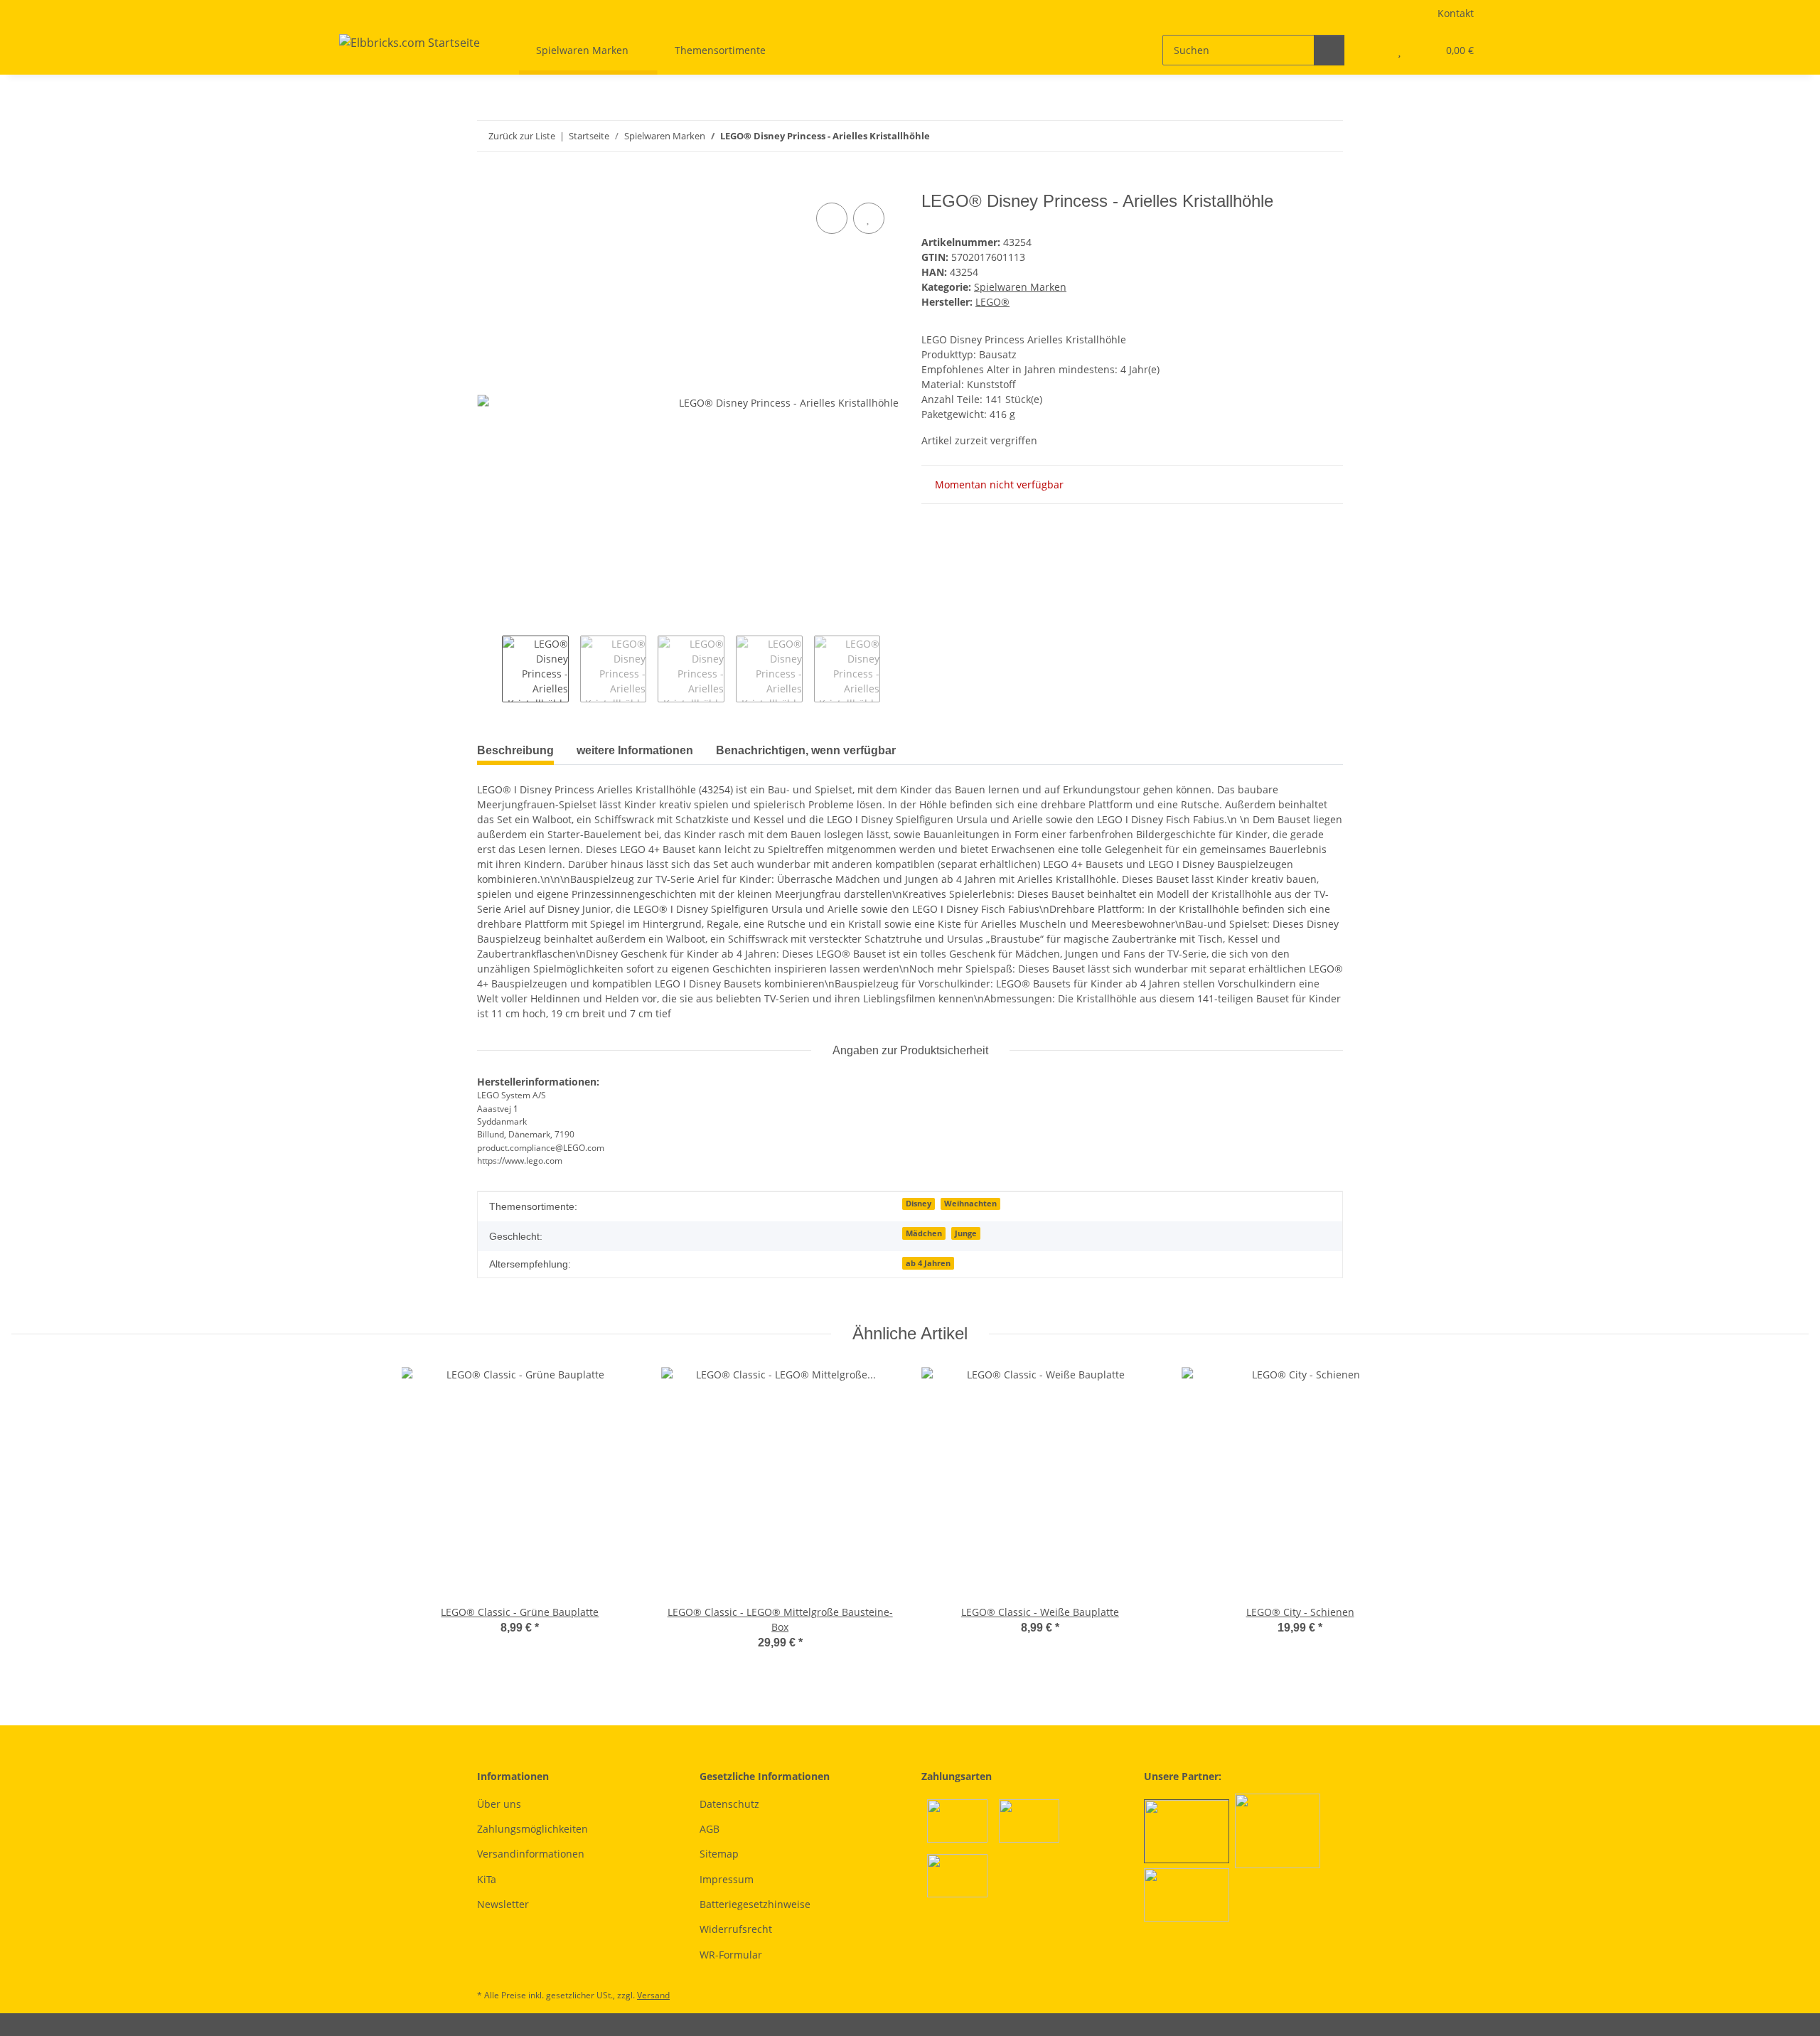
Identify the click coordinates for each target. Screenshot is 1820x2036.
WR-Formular (731, 1955)
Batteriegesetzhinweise (755, 1904)
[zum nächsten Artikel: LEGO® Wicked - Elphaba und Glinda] (1328, 136)
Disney (919, 1204)
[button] (1371, 50)
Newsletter (503, 1904)
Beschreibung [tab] (515, 750)
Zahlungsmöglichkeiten (532, 1829)
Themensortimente (720, 50)
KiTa (487, 1879)
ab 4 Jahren (928, 1263)
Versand (653, 1995)
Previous (489, 669)
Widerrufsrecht (736, 1929)
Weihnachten (970, 1204)
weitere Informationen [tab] (635, 750)
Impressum (727, 1879)
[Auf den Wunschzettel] (869, 218)
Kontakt (1456, 13)
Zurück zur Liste (522, 136)
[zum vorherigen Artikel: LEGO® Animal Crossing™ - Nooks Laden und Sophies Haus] (1297, 136)
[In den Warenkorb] (488, 183)
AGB (710, 1829)
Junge (966, 1233)
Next (893, 669)
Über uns (499, 1804)
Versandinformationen (531, 1854)
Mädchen (924, 1233)
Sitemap (719, 1854)
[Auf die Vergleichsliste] (832, 218)
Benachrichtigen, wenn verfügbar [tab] (806, 750)
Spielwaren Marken (1020, 287)
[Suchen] (1329, 50)
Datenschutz (729, 1804)
